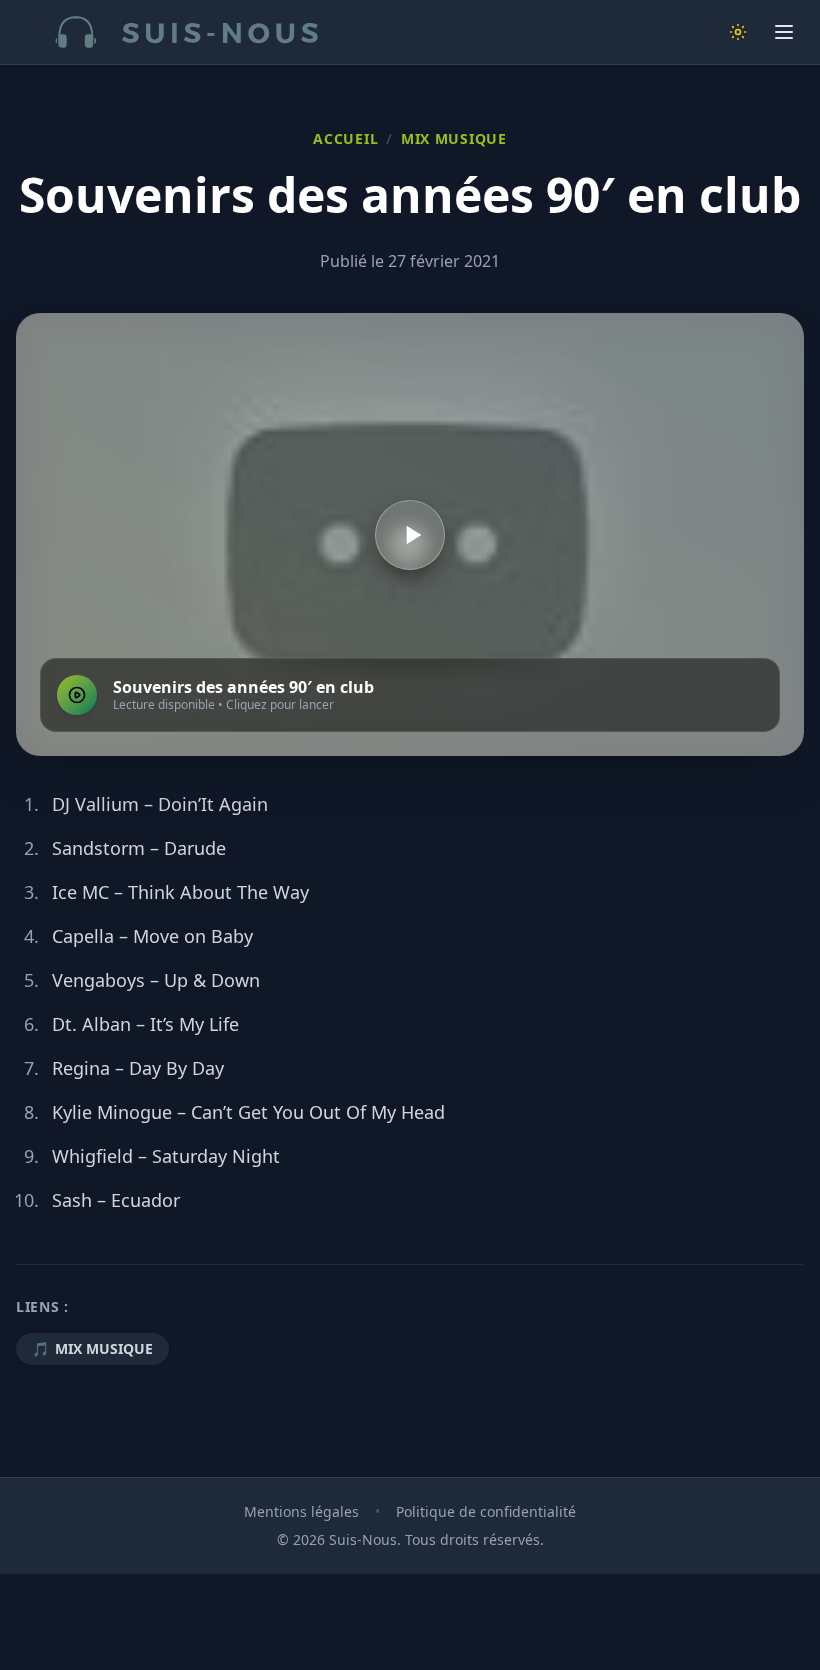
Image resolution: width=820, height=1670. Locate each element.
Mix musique (454, 138)
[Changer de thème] (738, 32)
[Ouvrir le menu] (784, 32)
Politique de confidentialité (486, 1511)
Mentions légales (301, 1511)
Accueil (345, 138)
